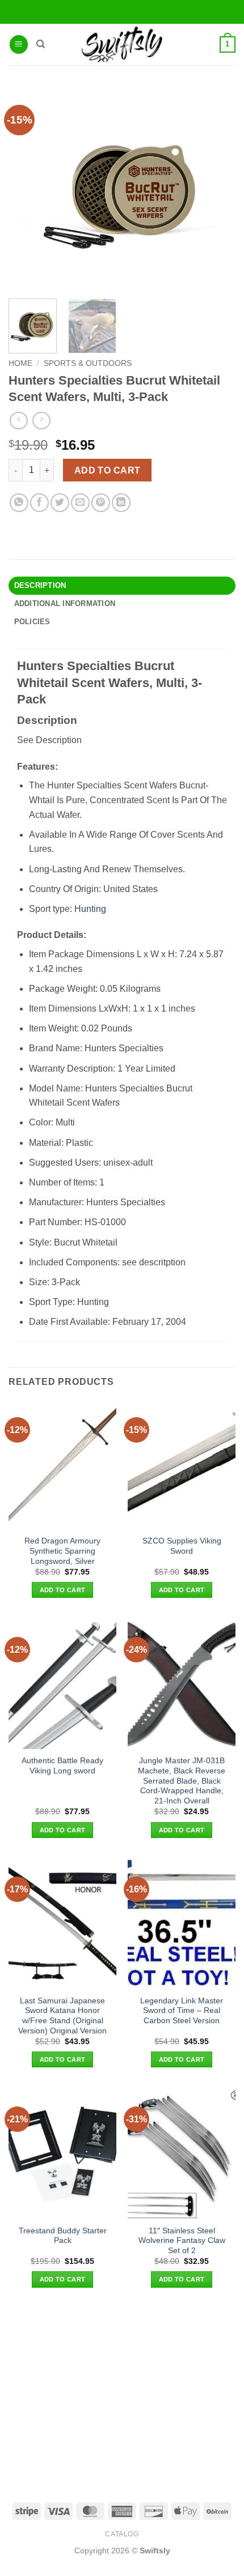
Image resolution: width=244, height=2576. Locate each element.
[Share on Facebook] (39, 503)
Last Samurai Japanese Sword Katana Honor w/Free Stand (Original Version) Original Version (62, 2016)
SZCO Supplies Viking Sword (182, 1546)
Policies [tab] (32, 622)
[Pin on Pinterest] (101, 503)
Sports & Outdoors (88, 363)
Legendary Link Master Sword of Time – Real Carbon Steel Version (182, 2011)
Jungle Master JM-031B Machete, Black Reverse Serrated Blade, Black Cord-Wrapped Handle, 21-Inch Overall (182, 1781)
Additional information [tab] (65, 604)
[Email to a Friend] (80, 503)
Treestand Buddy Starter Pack (63, 2236)
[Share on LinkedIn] (121, 503)
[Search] (41, 44)
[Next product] (18, 421)
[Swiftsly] (122, 44)
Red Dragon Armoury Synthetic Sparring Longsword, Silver (62, 1551)
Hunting (90, 909)
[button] (19, 44)
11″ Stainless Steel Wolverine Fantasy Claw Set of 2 (182, 2241)
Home (20, 363)
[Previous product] (41, 421)
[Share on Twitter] (60, 503)
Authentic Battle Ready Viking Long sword (62, 1766)
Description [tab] (40, 585)
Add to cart (108, 470)
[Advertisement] (122, 2394)
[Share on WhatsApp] (19, 503)
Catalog (122, 2534)
